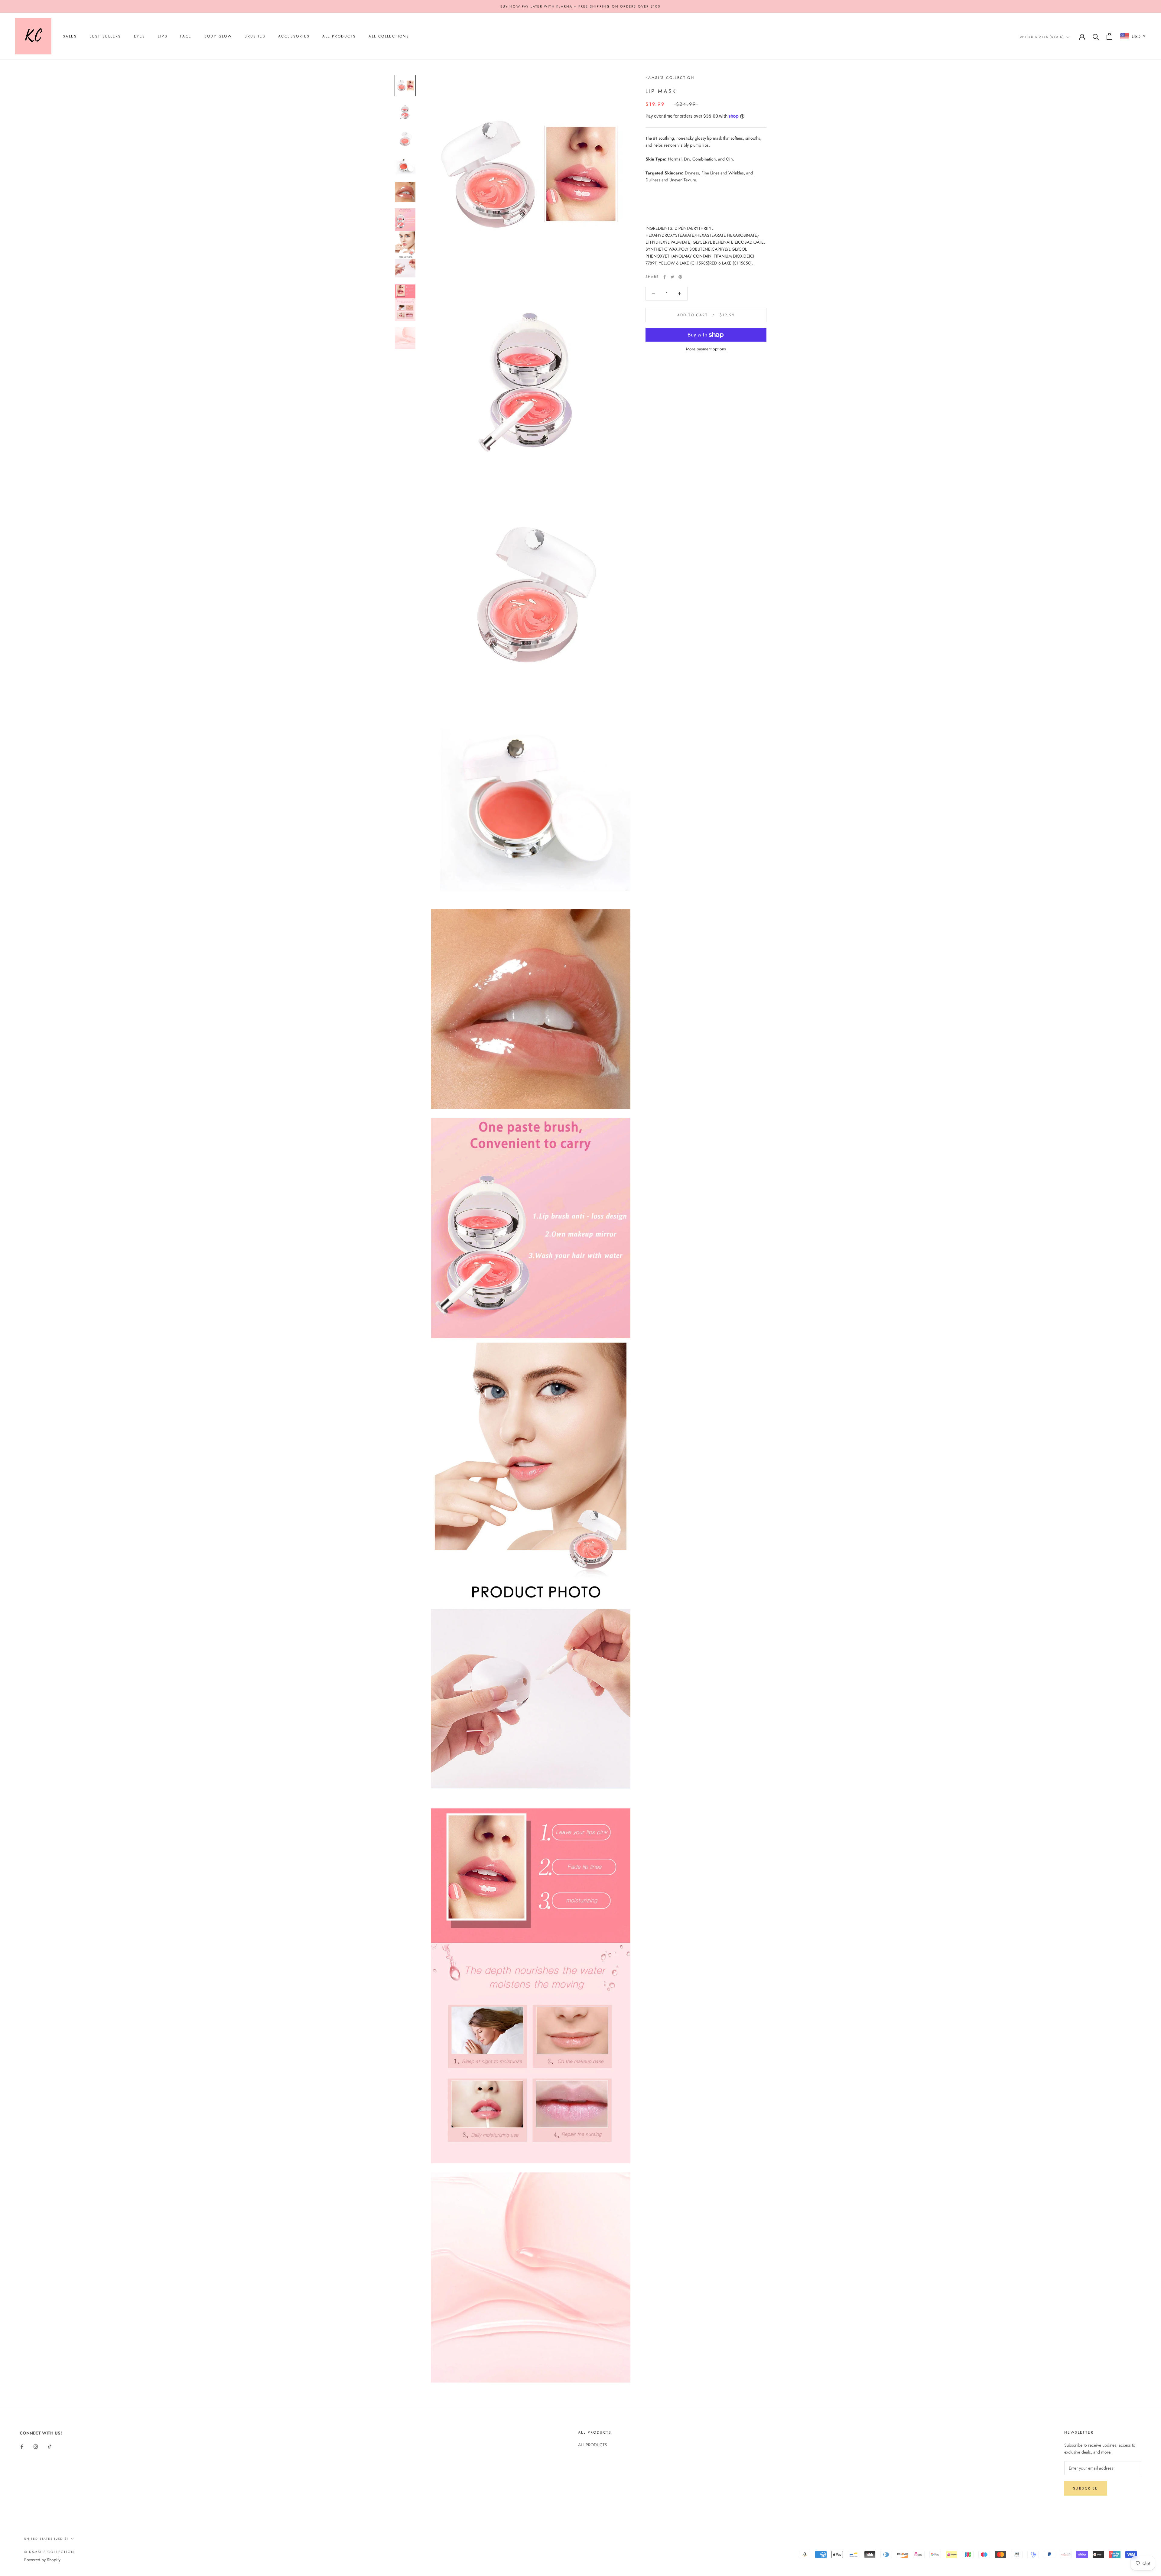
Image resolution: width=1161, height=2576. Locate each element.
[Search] (1096, 36)
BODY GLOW (218, 37)
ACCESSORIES (294, 37)
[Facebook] (665, 277)
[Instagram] (36, 2446)
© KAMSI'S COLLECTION (49, 2552)
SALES (70, 37)
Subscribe (1086, 2488)
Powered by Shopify (42, 2560)
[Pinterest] (680, 277)
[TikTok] (50, 2446)
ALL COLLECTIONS (389, 37)
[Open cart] (1109, 36)
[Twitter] (672, 277)
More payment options (706, 349)
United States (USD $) (1042, 37)
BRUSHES (255, 37)
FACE (186, 37)
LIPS (163, 37)
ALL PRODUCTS (339, 37)
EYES (140, 37)
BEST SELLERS (105, 37)
